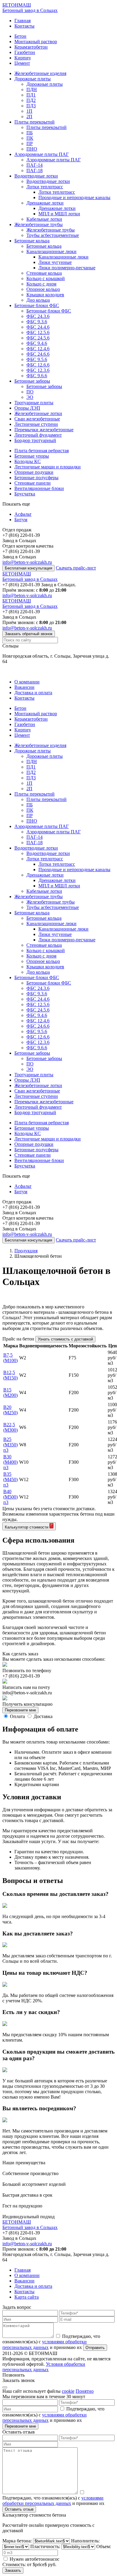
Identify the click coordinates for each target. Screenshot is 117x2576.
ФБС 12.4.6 (38, 349)
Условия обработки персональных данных (44, 2367)
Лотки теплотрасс (45, 187)
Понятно (85, 2391)
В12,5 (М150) (10, 1375)
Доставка (43, 1716)
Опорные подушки (34, 472)
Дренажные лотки (45, 203)
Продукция (26, 1251)
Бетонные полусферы (36, 478)
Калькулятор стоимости (27, 1527)
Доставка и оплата (33, 693)
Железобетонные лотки (38, 413)
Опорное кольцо (43, 289)
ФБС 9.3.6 (37, 322)
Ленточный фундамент (38, 435)
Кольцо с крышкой (46, 278)
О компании (27, 682)
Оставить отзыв (19, 2509)
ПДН (32, 90)
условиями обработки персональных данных (45, 2418)
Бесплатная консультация (28, 568)
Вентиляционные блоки (39, 488)
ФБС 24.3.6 (38, 316)
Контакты (24, 26)
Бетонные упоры (32, 456)
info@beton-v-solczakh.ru (27, 562)
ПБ (30, 133)
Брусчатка (25, 494)
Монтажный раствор (36, 42)
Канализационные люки (51, 251)
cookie (68, 2391)
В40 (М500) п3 (10, 1497)
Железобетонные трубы (39, 224)
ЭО (30, 397)
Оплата (17, 1716)
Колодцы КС (28, 461)
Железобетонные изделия (40, 73)
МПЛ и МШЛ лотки (59, 214)
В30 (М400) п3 (10, 1462)
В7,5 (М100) (10, 1358)
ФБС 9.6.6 (37, 376)
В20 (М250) (10, 1410)
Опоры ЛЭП (27, 408)
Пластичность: (46, 2546)
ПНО (32, 149)
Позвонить (13, 2375)
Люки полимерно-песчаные (67, 268)
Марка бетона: (18, 2541)
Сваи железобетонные (37, 419)
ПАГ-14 (34, 165)
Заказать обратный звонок (29, 634)
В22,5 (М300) (10, 1427)
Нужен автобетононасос (34, 2559)
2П (29, 117)
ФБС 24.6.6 (38, 354)
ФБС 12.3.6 (38, 370)
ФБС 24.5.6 (38, 338)
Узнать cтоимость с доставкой (65, 1339)
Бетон (20, 36)
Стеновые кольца (44, 273)
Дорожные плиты (33, 79)
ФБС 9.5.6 (37, 359)
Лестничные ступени (36, 424)
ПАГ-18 (34, 170)
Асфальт (23, 514)
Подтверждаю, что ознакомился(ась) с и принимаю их (51, 2342)
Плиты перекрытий (34, 122)
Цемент (22, 63)
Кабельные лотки (44, 219)
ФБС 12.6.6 (38, 365)
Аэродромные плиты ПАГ (42, 154)
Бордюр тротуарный (35, 440)
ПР (30, 143)
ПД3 (31, 106)
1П (29, 111)
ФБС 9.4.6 (37, 343)
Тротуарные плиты (34, 403)
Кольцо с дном (41, 284)
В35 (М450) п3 (10, 1479)
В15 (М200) (10, 1393)
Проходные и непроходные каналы (74, 197)
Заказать (13, 2570)
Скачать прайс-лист (76, 568)
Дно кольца (38, 300)
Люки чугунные (55, 262)
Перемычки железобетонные (44, 430)
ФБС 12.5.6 (38, 332)
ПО (30, 392)
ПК (30, 138)
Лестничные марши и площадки (48, 467)
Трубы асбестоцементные (53, 235)
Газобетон (25, 52)
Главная (22, 21)
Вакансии (24, 687)
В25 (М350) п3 (10, 1445)
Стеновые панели (33, 483)
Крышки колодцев (45, 295)
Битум (21, 520)
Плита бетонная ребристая (42, 451)
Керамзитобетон (31, 47)
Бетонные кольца (32, 241)
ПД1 (31, 95)
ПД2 (31, 100)
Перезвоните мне (20, 1710)
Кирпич (22, 58)
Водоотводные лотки (36, 176)
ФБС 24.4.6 (38, 327)
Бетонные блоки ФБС (37, 305)
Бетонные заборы (32, 381)
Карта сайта (27, 2297)
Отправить (95, 2348)
